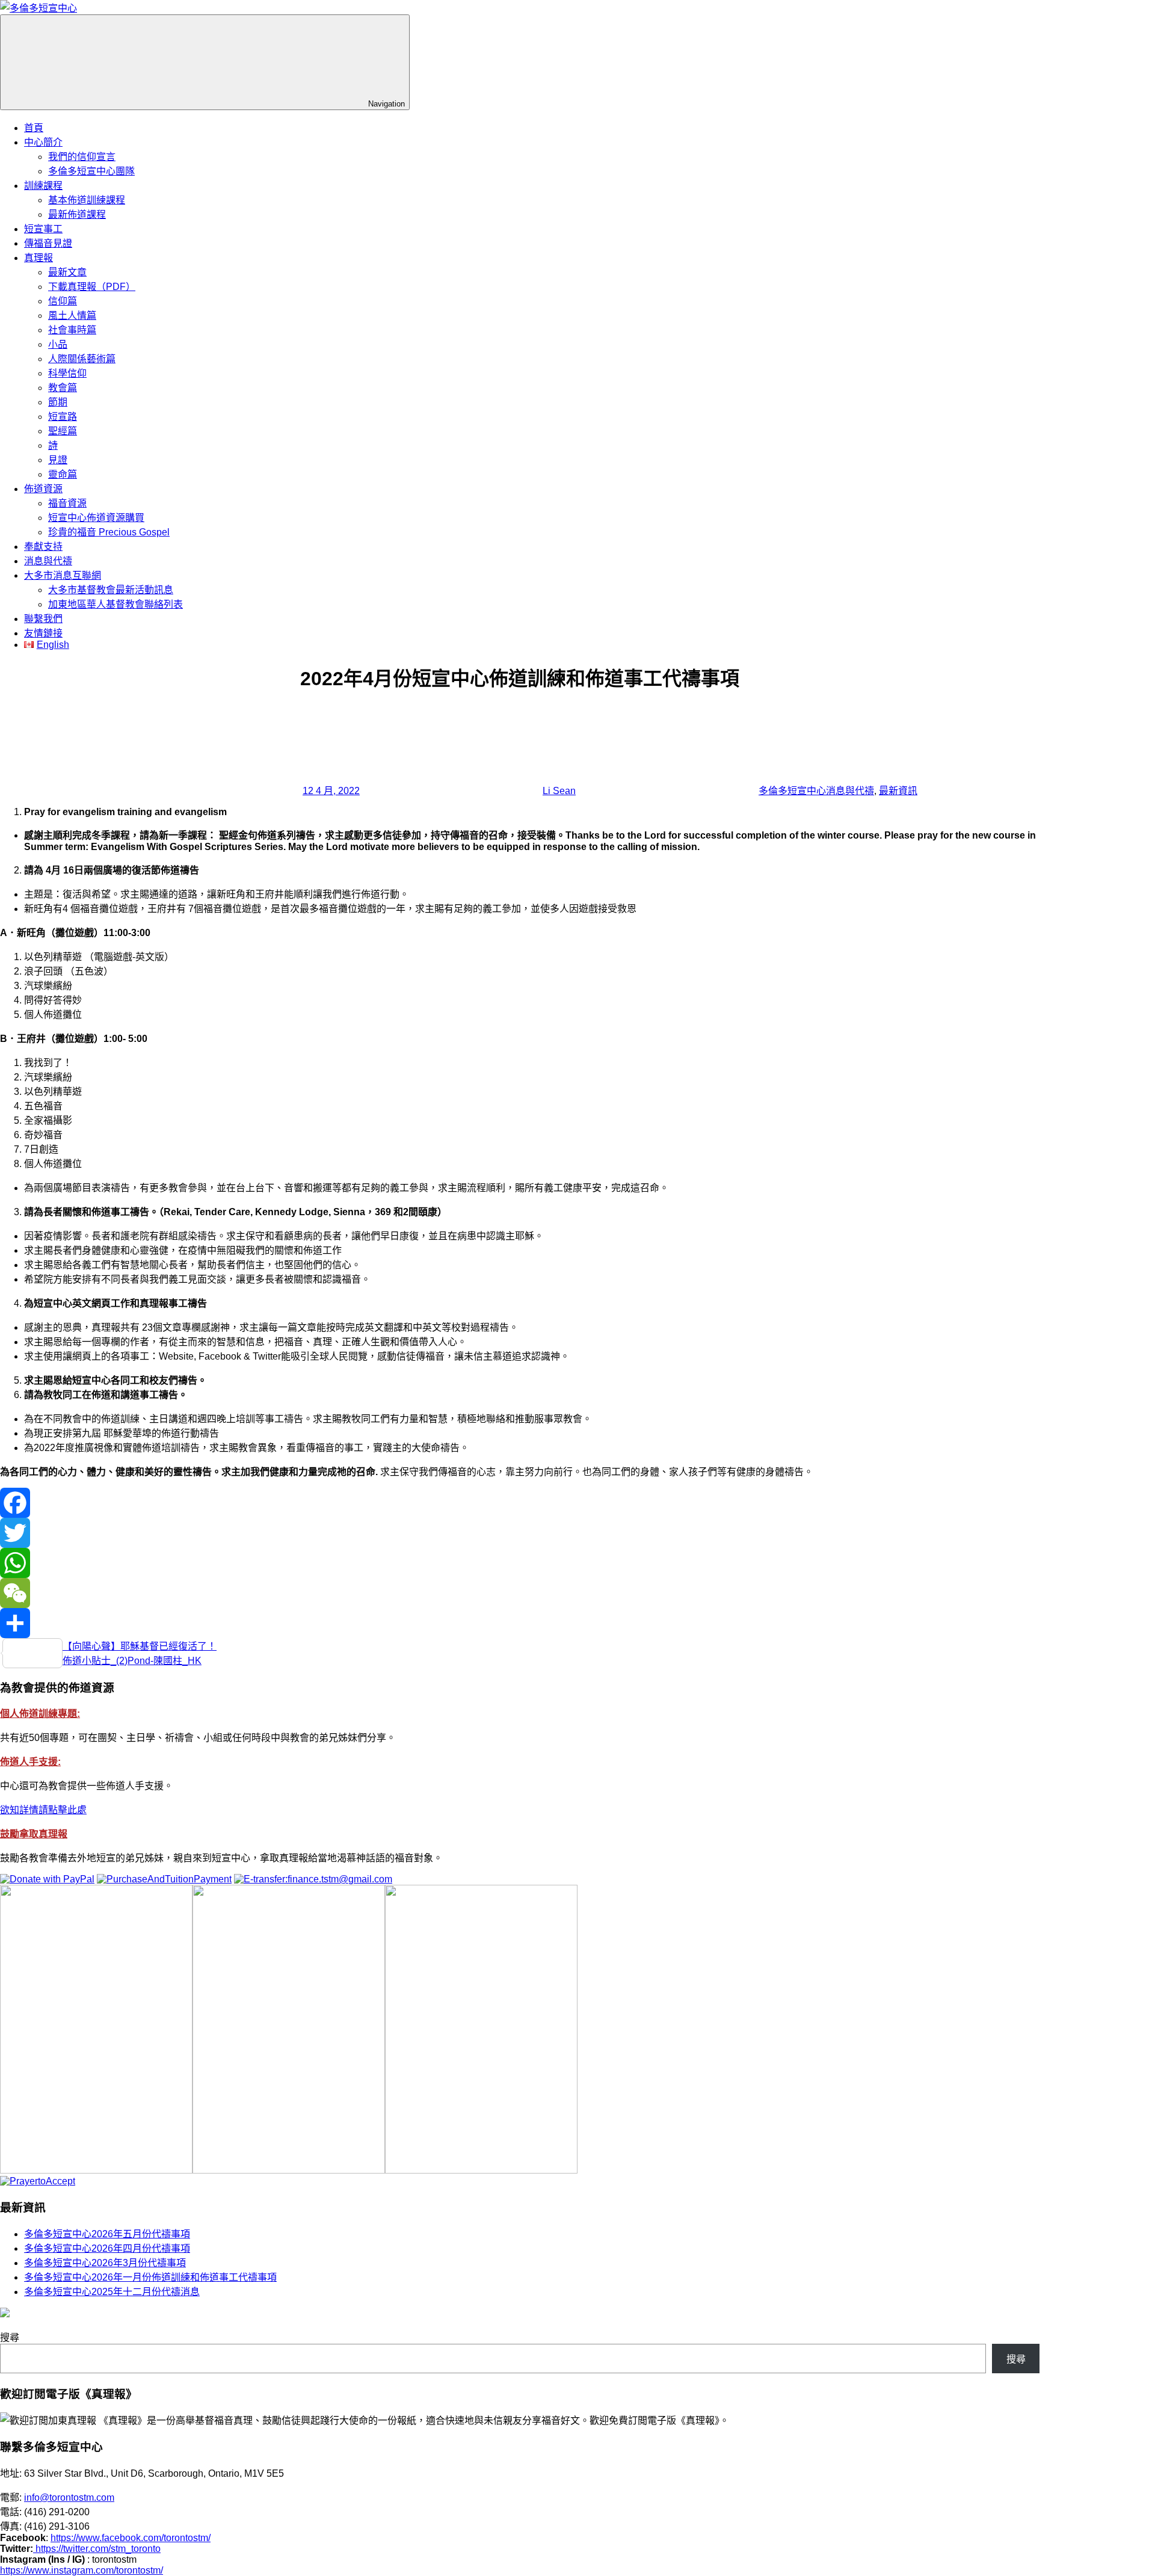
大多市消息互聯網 (63, 575)
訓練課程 (43, 186)
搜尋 (10, 2337)
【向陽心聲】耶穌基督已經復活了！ (140, 1646)
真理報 (38, 258)
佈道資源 (43, 489)
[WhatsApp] (520, 1563)
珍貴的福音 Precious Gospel (109, 532)
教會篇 (63, 388)
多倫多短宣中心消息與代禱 (816, 791)
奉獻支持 (43, 547)
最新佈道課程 (77, 214)
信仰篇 (63, 301)
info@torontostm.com (69, 2497)
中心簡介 (43, 142)
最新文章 (67, 272)
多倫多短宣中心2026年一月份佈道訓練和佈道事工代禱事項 (150, 2277)
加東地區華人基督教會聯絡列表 (115, 604)
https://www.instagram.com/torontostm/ (82, 2570)
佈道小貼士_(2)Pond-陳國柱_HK (132, 1661)
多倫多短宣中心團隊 (91, 171)
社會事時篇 (72, 330)
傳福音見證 (48, 243)
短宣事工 (43, 229)
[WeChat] (520, 1593)
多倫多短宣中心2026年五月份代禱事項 (107, 2234)
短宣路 (63, 417)
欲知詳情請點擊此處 (43, 1810)
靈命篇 (63, 474)
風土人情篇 (72, 316)
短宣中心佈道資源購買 (96, 518)
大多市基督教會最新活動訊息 (111, 590)
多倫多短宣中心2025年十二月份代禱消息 (112, 2292)
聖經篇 (63, 431)
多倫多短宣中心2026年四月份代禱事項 (107, 2248)
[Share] (520, 1623)
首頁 (34, 128)
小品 (58, 344)
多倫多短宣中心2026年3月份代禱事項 (105, 2263)
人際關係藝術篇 (82, 359)
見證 (58, 460)
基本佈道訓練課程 (87, 200)
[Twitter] (520, 1533)
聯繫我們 (43, 619)
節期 (58, 402)
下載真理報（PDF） (92, 287)
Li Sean (559, 791)
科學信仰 (67, 373)
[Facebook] (520, 1503)
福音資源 (67, 503)
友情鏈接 (43, 633)
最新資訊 (898, 791)
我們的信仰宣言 (82, 157)
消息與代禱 (48, 561)
